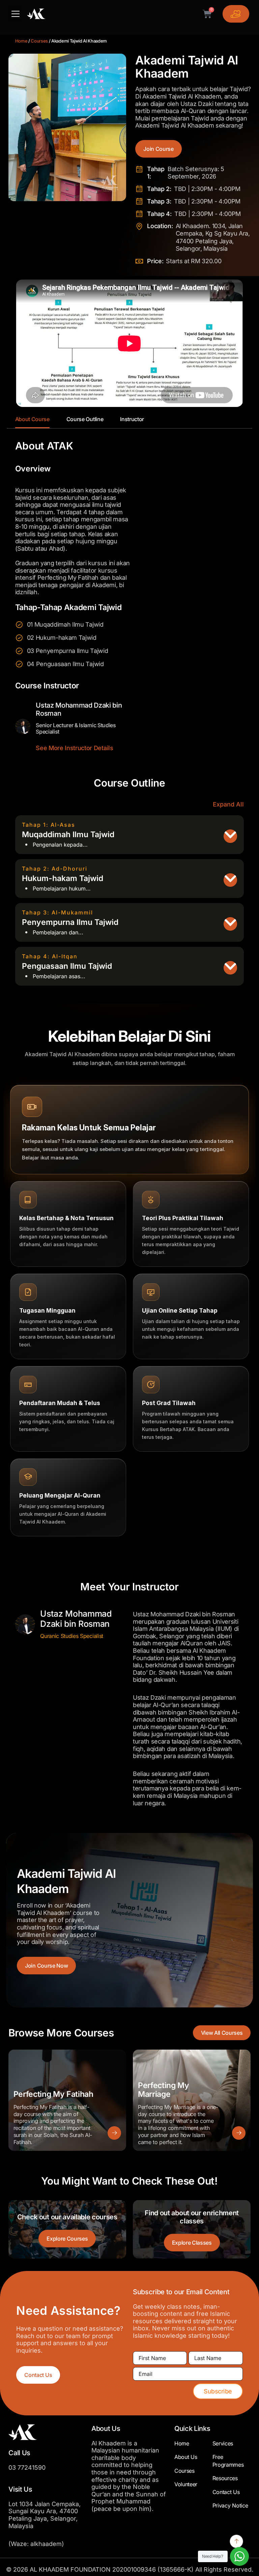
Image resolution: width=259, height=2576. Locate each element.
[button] (16, 15)
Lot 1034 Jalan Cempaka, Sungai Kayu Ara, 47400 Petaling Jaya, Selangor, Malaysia (45, 2515)
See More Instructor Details (74, 748)
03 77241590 (27, 2468)
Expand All (228, 804)
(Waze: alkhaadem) (36, 2544)
